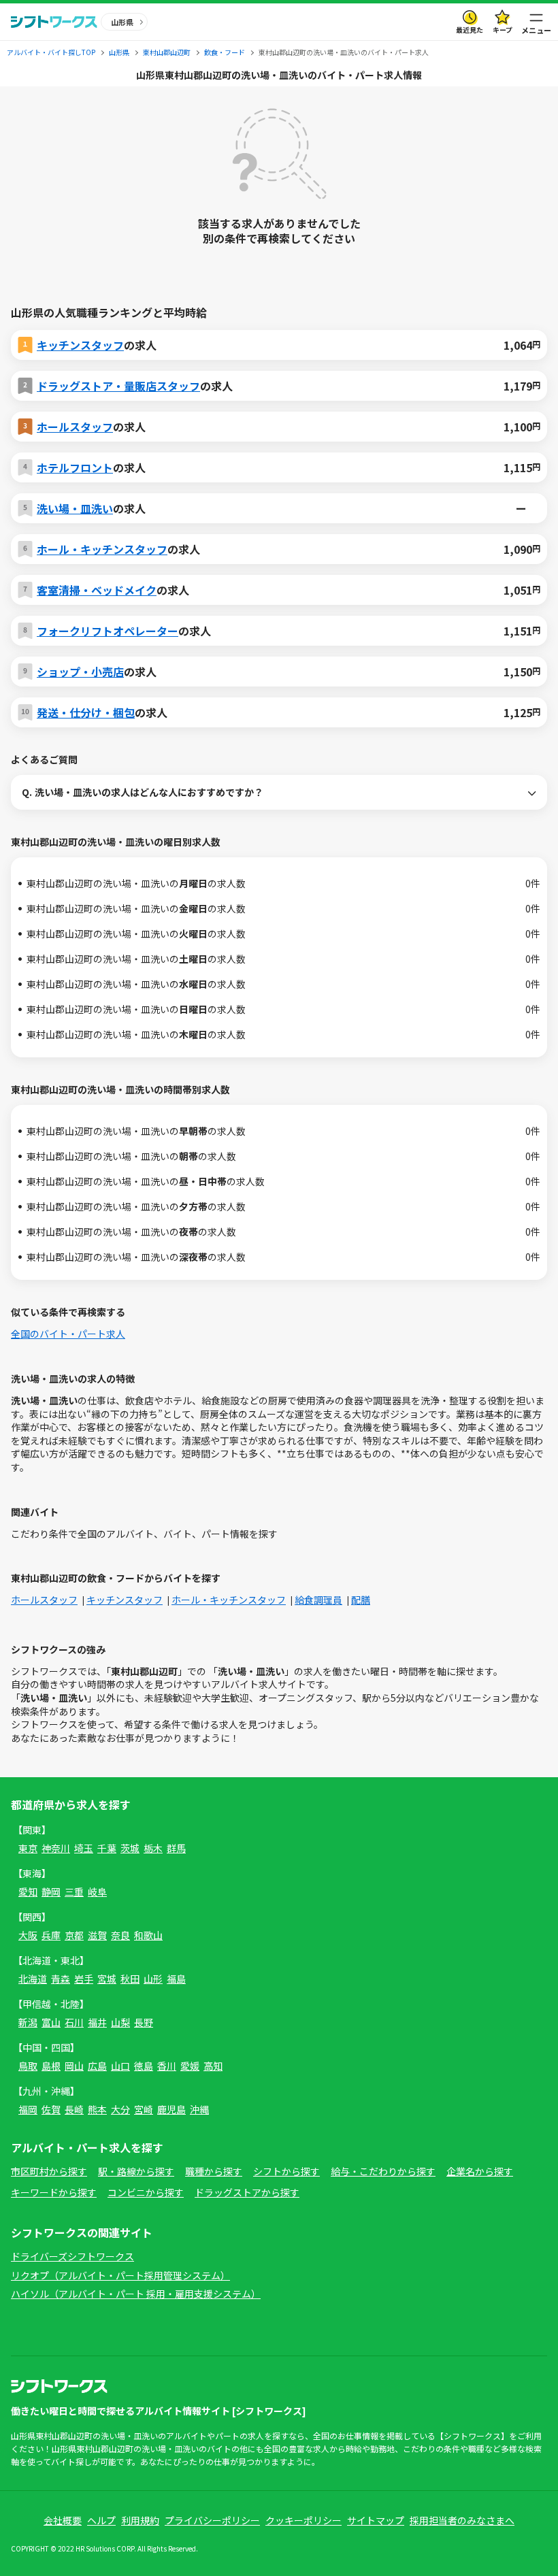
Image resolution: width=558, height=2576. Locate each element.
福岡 (28, 2109)
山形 (153, 1979)
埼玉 (84, 1848)
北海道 (33, 1979)
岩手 (84, 1979)
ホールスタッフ (75, 427)
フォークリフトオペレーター (108, 631)
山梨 (120, 2022)
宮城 (107, 1979)
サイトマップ (376, 2520)
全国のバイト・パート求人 (68, 1334)
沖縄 (199, 2109)
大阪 (28, 1935)
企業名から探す (480, 2171)
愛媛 (190, 2066)
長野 (144, 2022)
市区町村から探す (49, 2171)
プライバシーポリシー (212, 2520)
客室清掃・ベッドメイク (97, 590)
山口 (120, 2066)
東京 (28, 1848)
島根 (51, 2066)
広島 (97, 2066)
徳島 (144, 2066)
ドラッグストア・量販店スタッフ (118, 386)
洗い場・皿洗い (75, 508)
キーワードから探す (54, 2192)
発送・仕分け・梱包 (86, 712)
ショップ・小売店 (80, 672)
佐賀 (51, 2109)
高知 (213, 2066)
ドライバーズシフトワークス (72, 2256)
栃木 (153, 1848)
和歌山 (148, 1935)
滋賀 (97, 1935)
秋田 (130, 1979)
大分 (120, 2109)
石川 (74, 2022)
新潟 (28, 2022)
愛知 (28, 1892)
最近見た (470, 30)
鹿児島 (171, 2109)
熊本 (97, 2109)
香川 (167, 2066)
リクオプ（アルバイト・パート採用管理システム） (120, 2275)
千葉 (107, 1848)
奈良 (120, 1935)
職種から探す (214, 2171)
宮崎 (144, 2109)
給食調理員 (318, 1600)
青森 (61, 1979)
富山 (51, 2022)
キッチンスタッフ (80, 345)
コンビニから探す (146, 2192)
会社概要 (63, 2520)
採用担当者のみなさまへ (462, 2520)
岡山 (74, 2066)
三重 (74, 1892)
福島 (176, 1979)
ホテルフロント (75, 467)
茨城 (130, 1848)
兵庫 (51, 1935)
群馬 (176, 1848)
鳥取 (28, 2066)
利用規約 (140, 2520)
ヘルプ (101, 2520)
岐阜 (97, 1892)
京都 (74, 1935)
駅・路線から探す (136, 2171)
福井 (97, 2022)
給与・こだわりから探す (383, 2171)
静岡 (51, 1892)
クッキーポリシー (303, 2520)
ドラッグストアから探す (247, 2192)
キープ (503, 30)
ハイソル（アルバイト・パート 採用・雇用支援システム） (136, 2294)
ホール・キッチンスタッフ (102, 549)
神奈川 (56, 1848)
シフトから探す (286, 2171)
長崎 (74, 2109)
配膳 (361, 1600)
